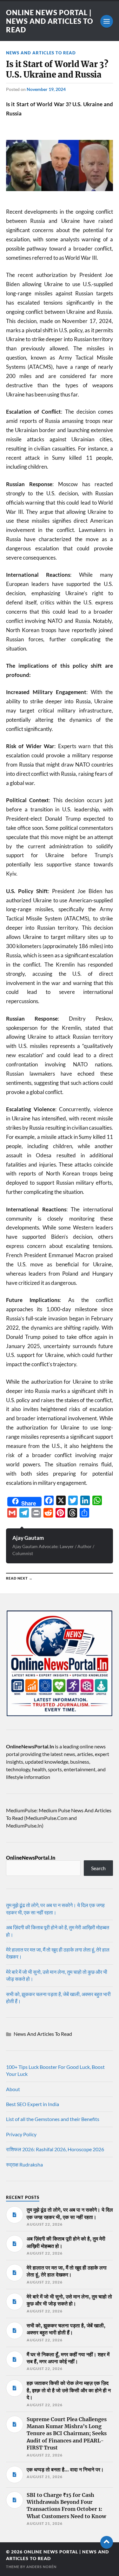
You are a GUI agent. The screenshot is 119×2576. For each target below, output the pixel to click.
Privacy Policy (21, 2134)
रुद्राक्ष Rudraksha (24, 2164)
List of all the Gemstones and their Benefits (53, 2119)
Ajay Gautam (28, 1538)
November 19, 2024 (46, 89)
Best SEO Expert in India (33, 2104)
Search (98, 1868)
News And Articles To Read (41, 53)
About (13, 2089)
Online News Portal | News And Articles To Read (50, 21)
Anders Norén (41, 2567)
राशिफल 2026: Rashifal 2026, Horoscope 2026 (55, 2149)
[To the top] (107, 2542)
